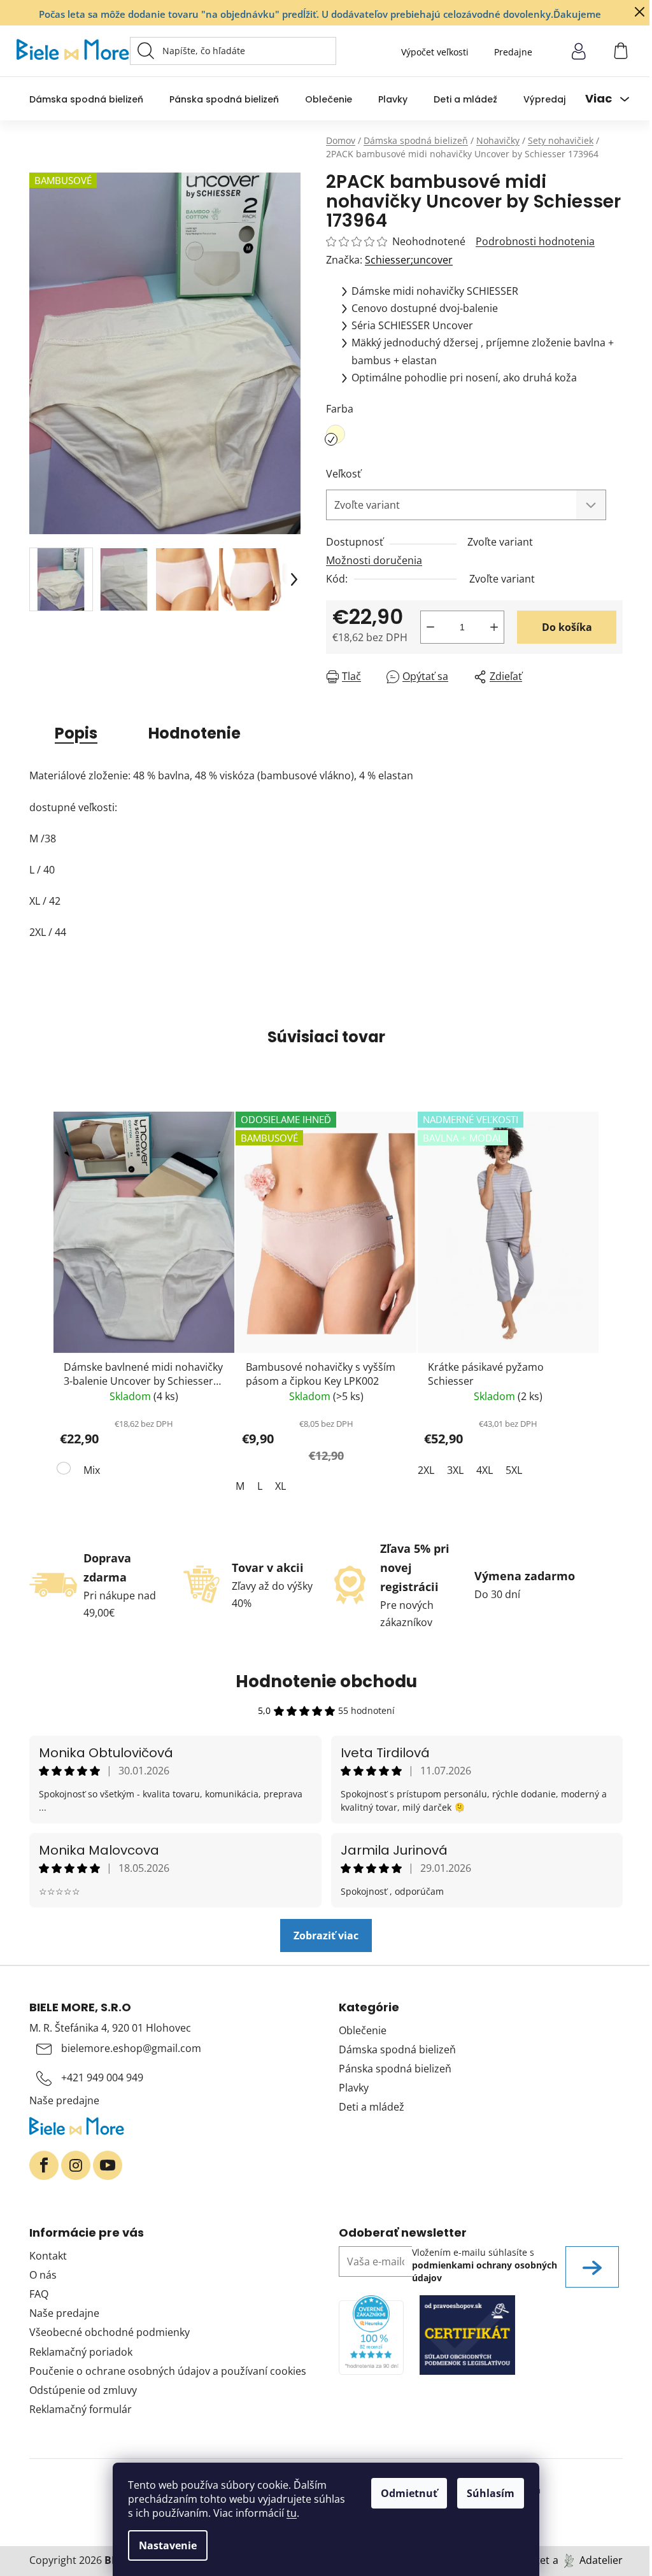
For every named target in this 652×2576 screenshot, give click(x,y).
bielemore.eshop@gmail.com (131, 2048)
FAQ (39, 2294)
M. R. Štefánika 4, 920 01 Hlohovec (110, 2028)
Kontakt (48, 2256)
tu (292, 2513)
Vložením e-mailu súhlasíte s (485, 2265)
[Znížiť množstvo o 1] (430, 627)
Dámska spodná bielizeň (397, 2049)
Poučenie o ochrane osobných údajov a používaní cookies (168, 2371)
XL (280, 1486)
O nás (43, 2275)
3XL (455, 1470)
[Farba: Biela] (65, 1471)
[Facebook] (44, 2165)
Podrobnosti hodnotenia (535, 241)
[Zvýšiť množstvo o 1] (494, 627)
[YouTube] (108, 2165)
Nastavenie (168, 2545)
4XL (485, 1470)
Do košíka (567, 627)
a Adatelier (588, 2560)
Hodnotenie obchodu (326, 1681)
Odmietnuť (409, 2493)
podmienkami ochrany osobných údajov (485, 2271)
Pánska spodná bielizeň (395, 2069)
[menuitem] (86, 99)
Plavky (354, 2088)
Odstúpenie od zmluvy (83, 2390)
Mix (92, 1470)
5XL (514, 1470)
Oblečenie (363, 2030)
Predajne (513, 52)
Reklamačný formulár (81, 2409)
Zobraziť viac (326, 1936)
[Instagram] (76, 2165)
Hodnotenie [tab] (195, 733)
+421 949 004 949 (102, 2077)
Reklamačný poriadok (81, 2352)
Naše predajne (64, 2100)
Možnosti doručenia (374, 560)
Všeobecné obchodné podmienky (110, 2332)
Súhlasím (491, 2493)
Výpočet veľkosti (435, 52)
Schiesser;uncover (409, 260)
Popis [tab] (76, 733)
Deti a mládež (372, 2107)
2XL (426, 1470)
